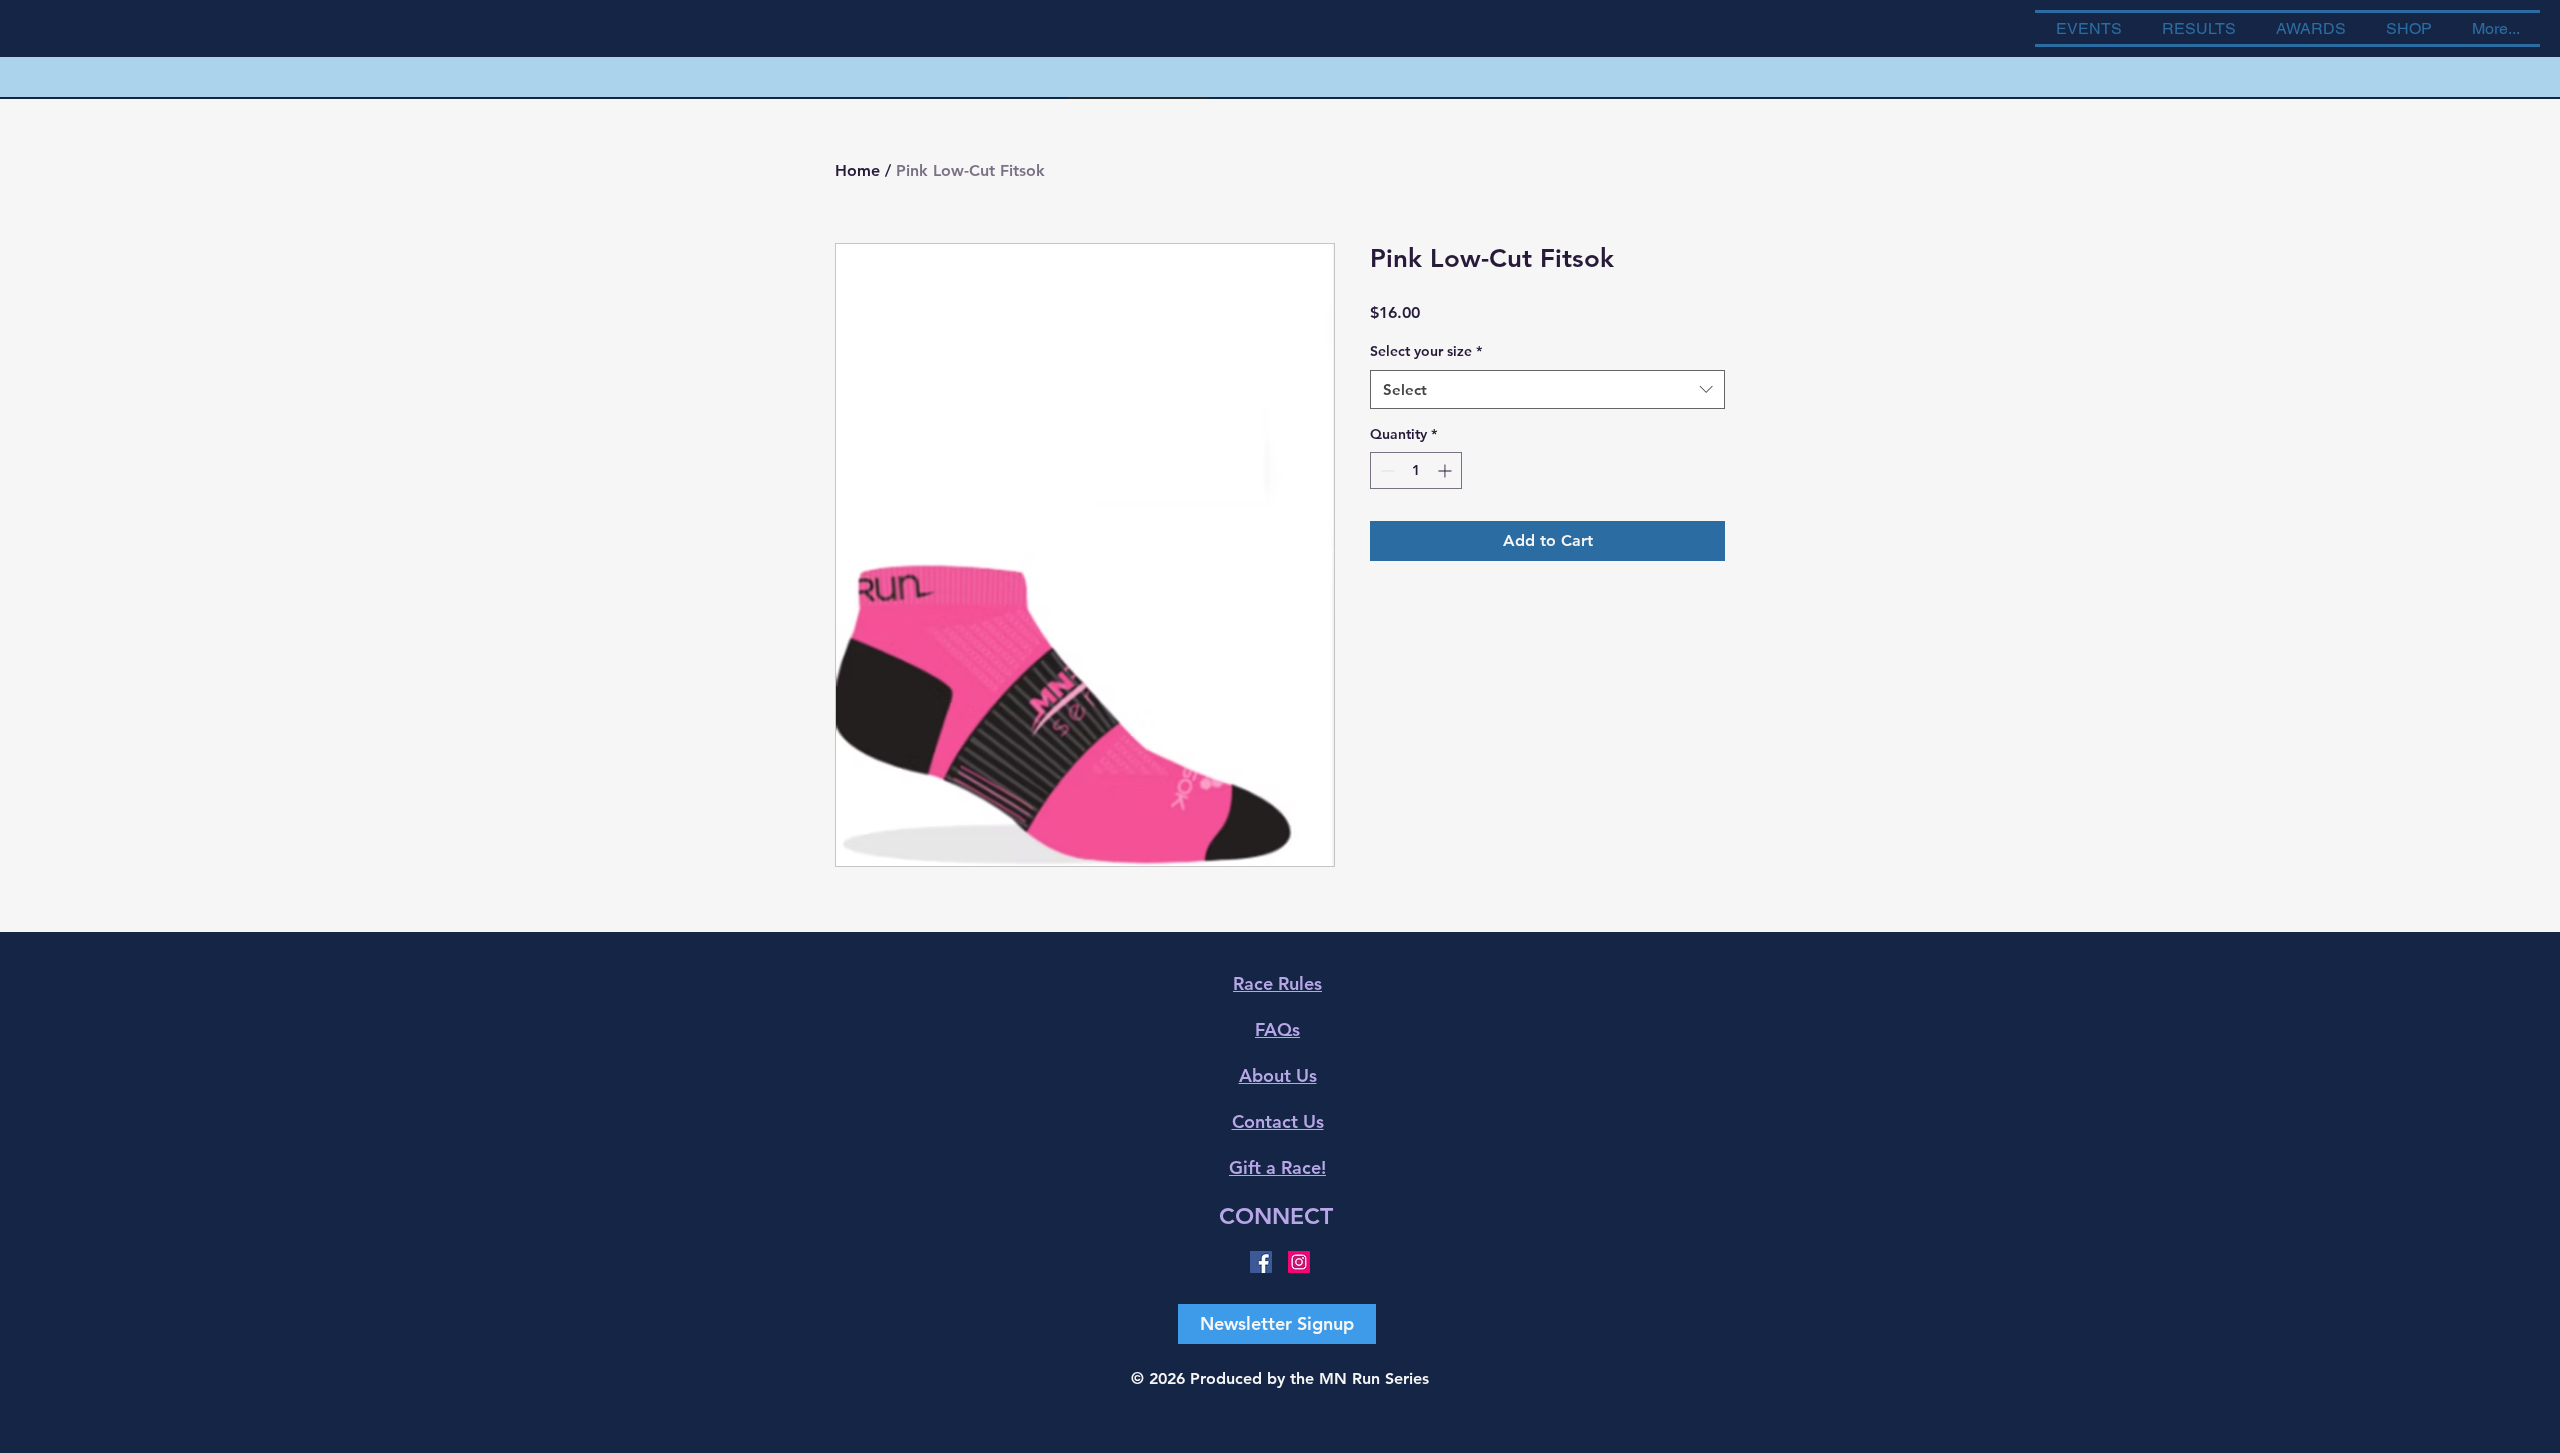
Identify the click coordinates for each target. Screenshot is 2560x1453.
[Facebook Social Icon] (1261, 1262)
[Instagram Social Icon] (1299, 1262)
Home (857, 170)
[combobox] (1547, 389)
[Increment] (1446, 470)
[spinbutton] (1416, 470)
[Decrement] (1385, 470)
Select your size (1426, 351)
